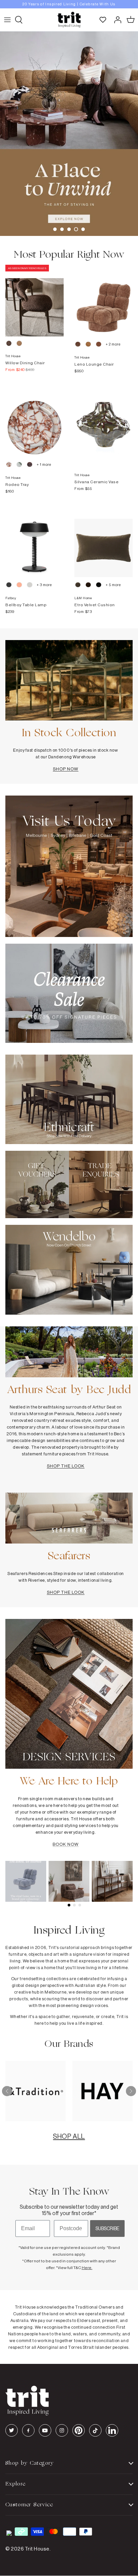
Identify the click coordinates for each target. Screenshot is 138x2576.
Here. (87, 2268)
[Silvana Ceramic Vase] (103, 421)
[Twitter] (12, 2430)
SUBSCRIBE (107, 2228)
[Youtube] (45, 2430)
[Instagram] (62, 2430)
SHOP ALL (69, 2136)
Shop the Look (66, 1466)
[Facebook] (28, 2430)
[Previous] (7, 2091)
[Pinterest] (79, 2430)
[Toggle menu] (7, 20)
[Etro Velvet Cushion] (103, 541)
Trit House (37, 2549)
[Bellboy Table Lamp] (34, 541)
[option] (69, 4)
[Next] (131, 2091)
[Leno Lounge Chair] (103, 301)
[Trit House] (69, 20)
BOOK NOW (65, 1844)
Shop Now (66, 769)
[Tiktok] (95, 2430)
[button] (55, 229)
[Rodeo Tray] (34, 421)
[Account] (116, 20)
